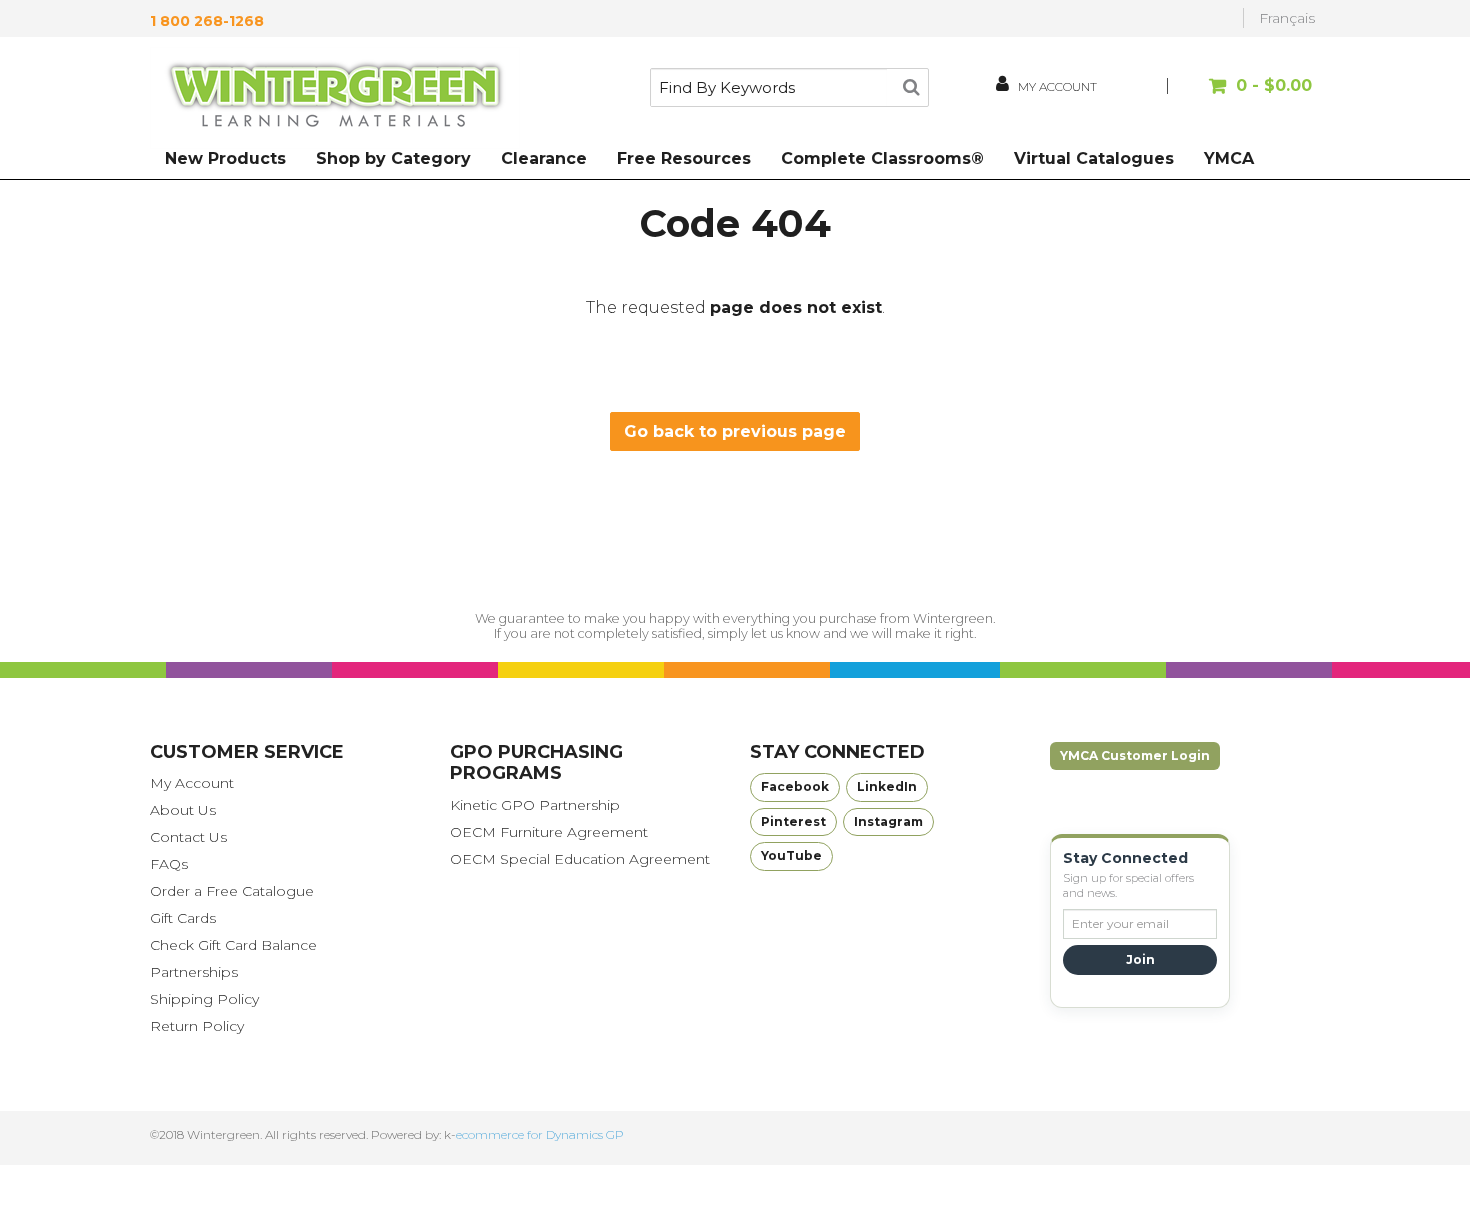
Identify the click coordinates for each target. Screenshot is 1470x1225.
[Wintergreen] (335, 98)
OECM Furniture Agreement (549, 832)
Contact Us (188, 837)
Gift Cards (183, 918)
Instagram (888, 821)
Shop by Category (393, 158)
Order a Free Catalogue (232, 891)
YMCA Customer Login (1135, 755)
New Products (225, 158)
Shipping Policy (204, 999)
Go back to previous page (735, 431)
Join (1140, 959)
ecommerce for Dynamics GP (540, 1134)
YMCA (1229, 158)
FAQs (169, 864)
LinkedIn (887, 786)
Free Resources (684, 158)
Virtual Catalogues (1094, 158)
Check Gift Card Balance (233, 945)
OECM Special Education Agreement (580, 859)
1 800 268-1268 (207, 21)
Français (1287, 18)
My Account (192, 783)
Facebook (795, 786)
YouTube (791, 855)
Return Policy (197, 1026)
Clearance (544, 158)
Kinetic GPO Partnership (535, 805)
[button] (1242, 95)
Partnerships (194, 972)
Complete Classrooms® (882, 158)
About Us (183, 810)
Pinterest (793, 821)
